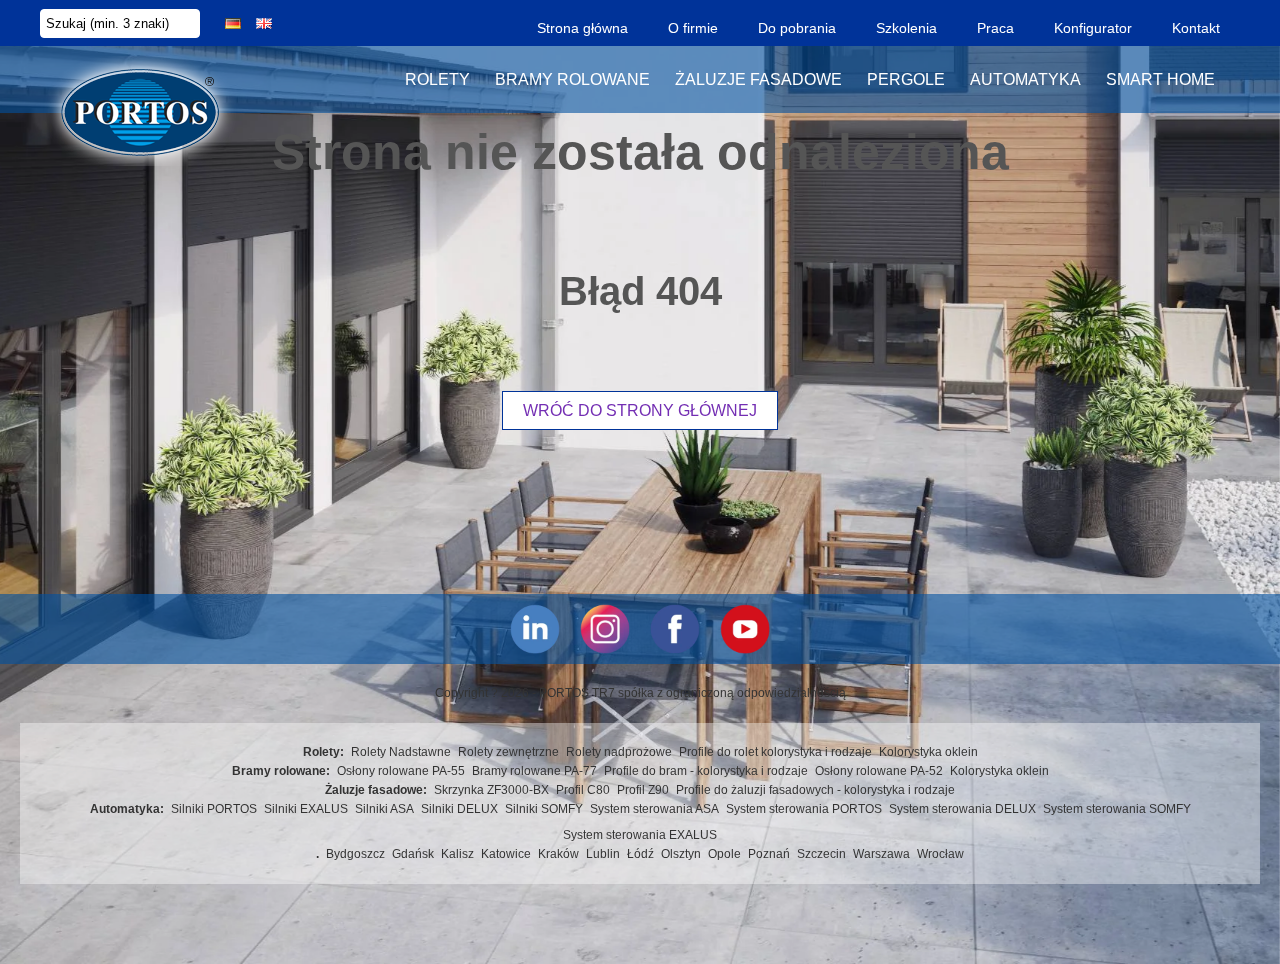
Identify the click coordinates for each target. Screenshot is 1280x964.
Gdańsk (413, 854)
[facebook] (675, 629)
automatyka (1025, 79)
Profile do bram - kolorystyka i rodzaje (706, 771)
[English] (264, 23)
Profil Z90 (643, 790)
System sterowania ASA (654, 809)
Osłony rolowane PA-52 (879, 771)
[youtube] (745, 629)
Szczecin (821, 854)
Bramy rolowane (572, 79)
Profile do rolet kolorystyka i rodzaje (775, 752)
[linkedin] (535, 629)
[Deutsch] (233, 23)
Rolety (437, 79)
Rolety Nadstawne (401, 752)
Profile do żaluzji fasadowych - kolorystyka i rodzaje (815, 790)
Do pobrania (797, 28)
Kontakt (1196, 28)
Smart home (1160, 79)
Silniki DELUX (459, 809)
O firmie (693, 28)
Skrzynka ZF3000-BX (491, 790)
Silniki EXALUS (306, 809)
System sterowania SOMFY (1117, 809)
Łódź (640, 854)
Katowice (506, 854)
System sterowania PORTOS (804, 809)
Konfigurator (1093, 28)
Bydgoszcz (355, 854)
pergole (906, 79)
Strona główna (582, 28)
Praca (995, 28)
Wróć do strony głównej (640, 410)
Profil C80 (583, 790)
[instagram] (605, 629)
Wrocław (940, 854)
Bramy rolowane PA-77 (534, 771)
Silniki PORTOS (214, 809)
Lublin (603, 854)
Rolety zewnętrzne (508, 752)
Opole (724, 854)
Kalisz (457, 854)
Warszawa (881, 854)
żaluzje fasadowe (758, 79)
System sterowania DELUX (962, 809)
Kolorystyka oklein (928, 752)
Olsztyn (681, 854)
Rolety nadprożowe (619, 752)
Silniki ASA (384, 809)
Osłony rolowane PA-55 (401, 771)
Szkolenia (906, 28)
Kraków (558, 854)
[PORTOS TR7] (140, 79)
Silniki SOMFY (544, 809)
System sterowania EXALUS (640, 835)
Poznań (769, 854)
